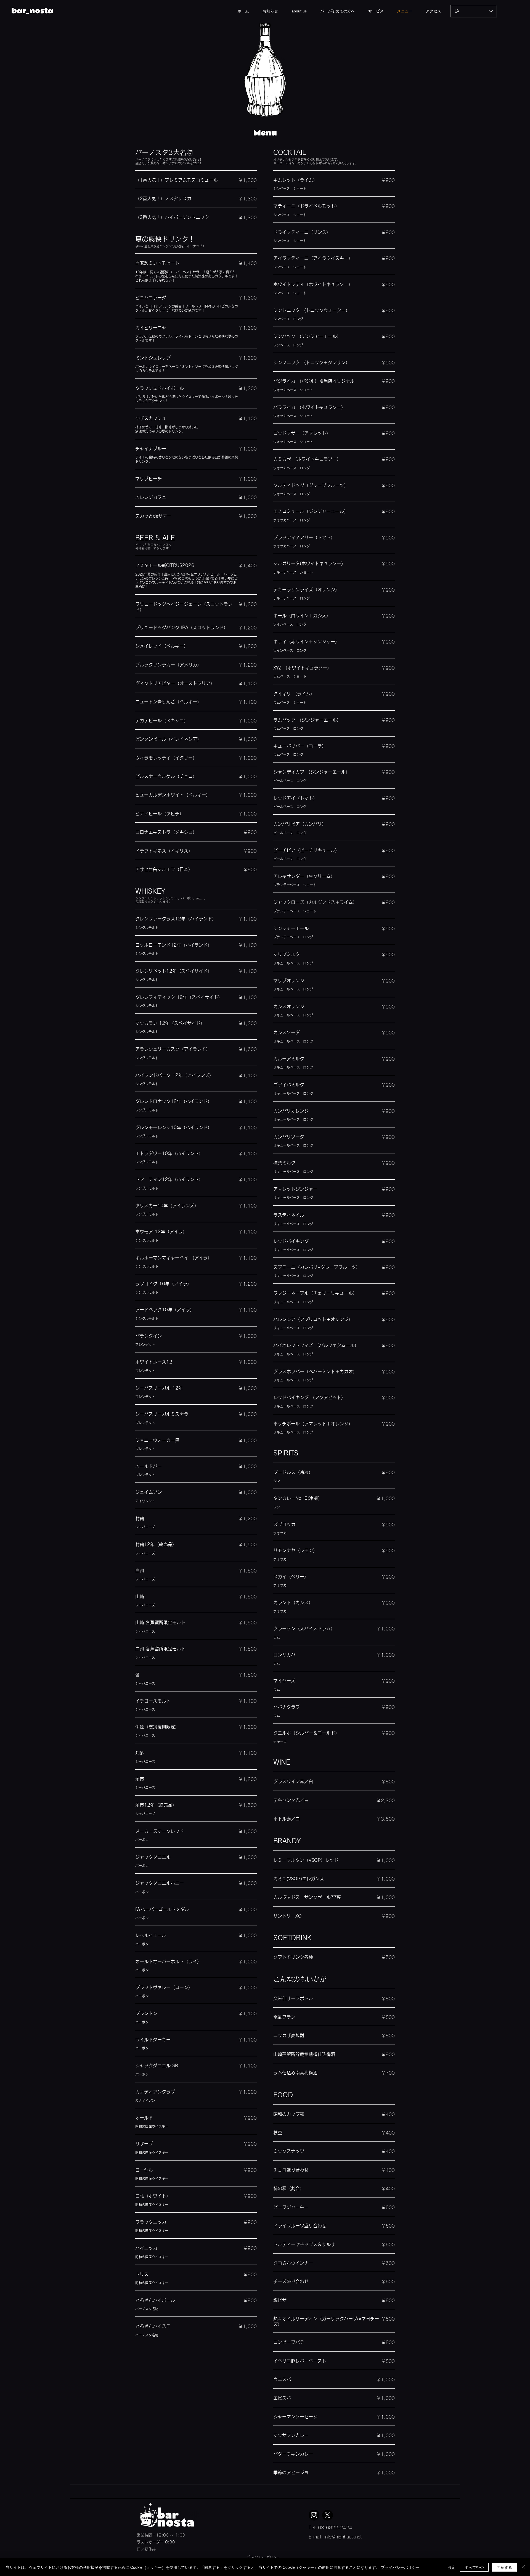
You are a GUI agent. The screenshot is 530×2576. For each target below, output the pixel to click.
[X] (328, 2515)
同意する (504, 2567)
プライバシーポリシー (263, 2557)
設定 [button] (452, 2567)
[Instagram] (314, 2515)
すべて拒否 (474, 2567)
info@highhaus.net (343, 2537)
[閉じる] (523, 2567)
